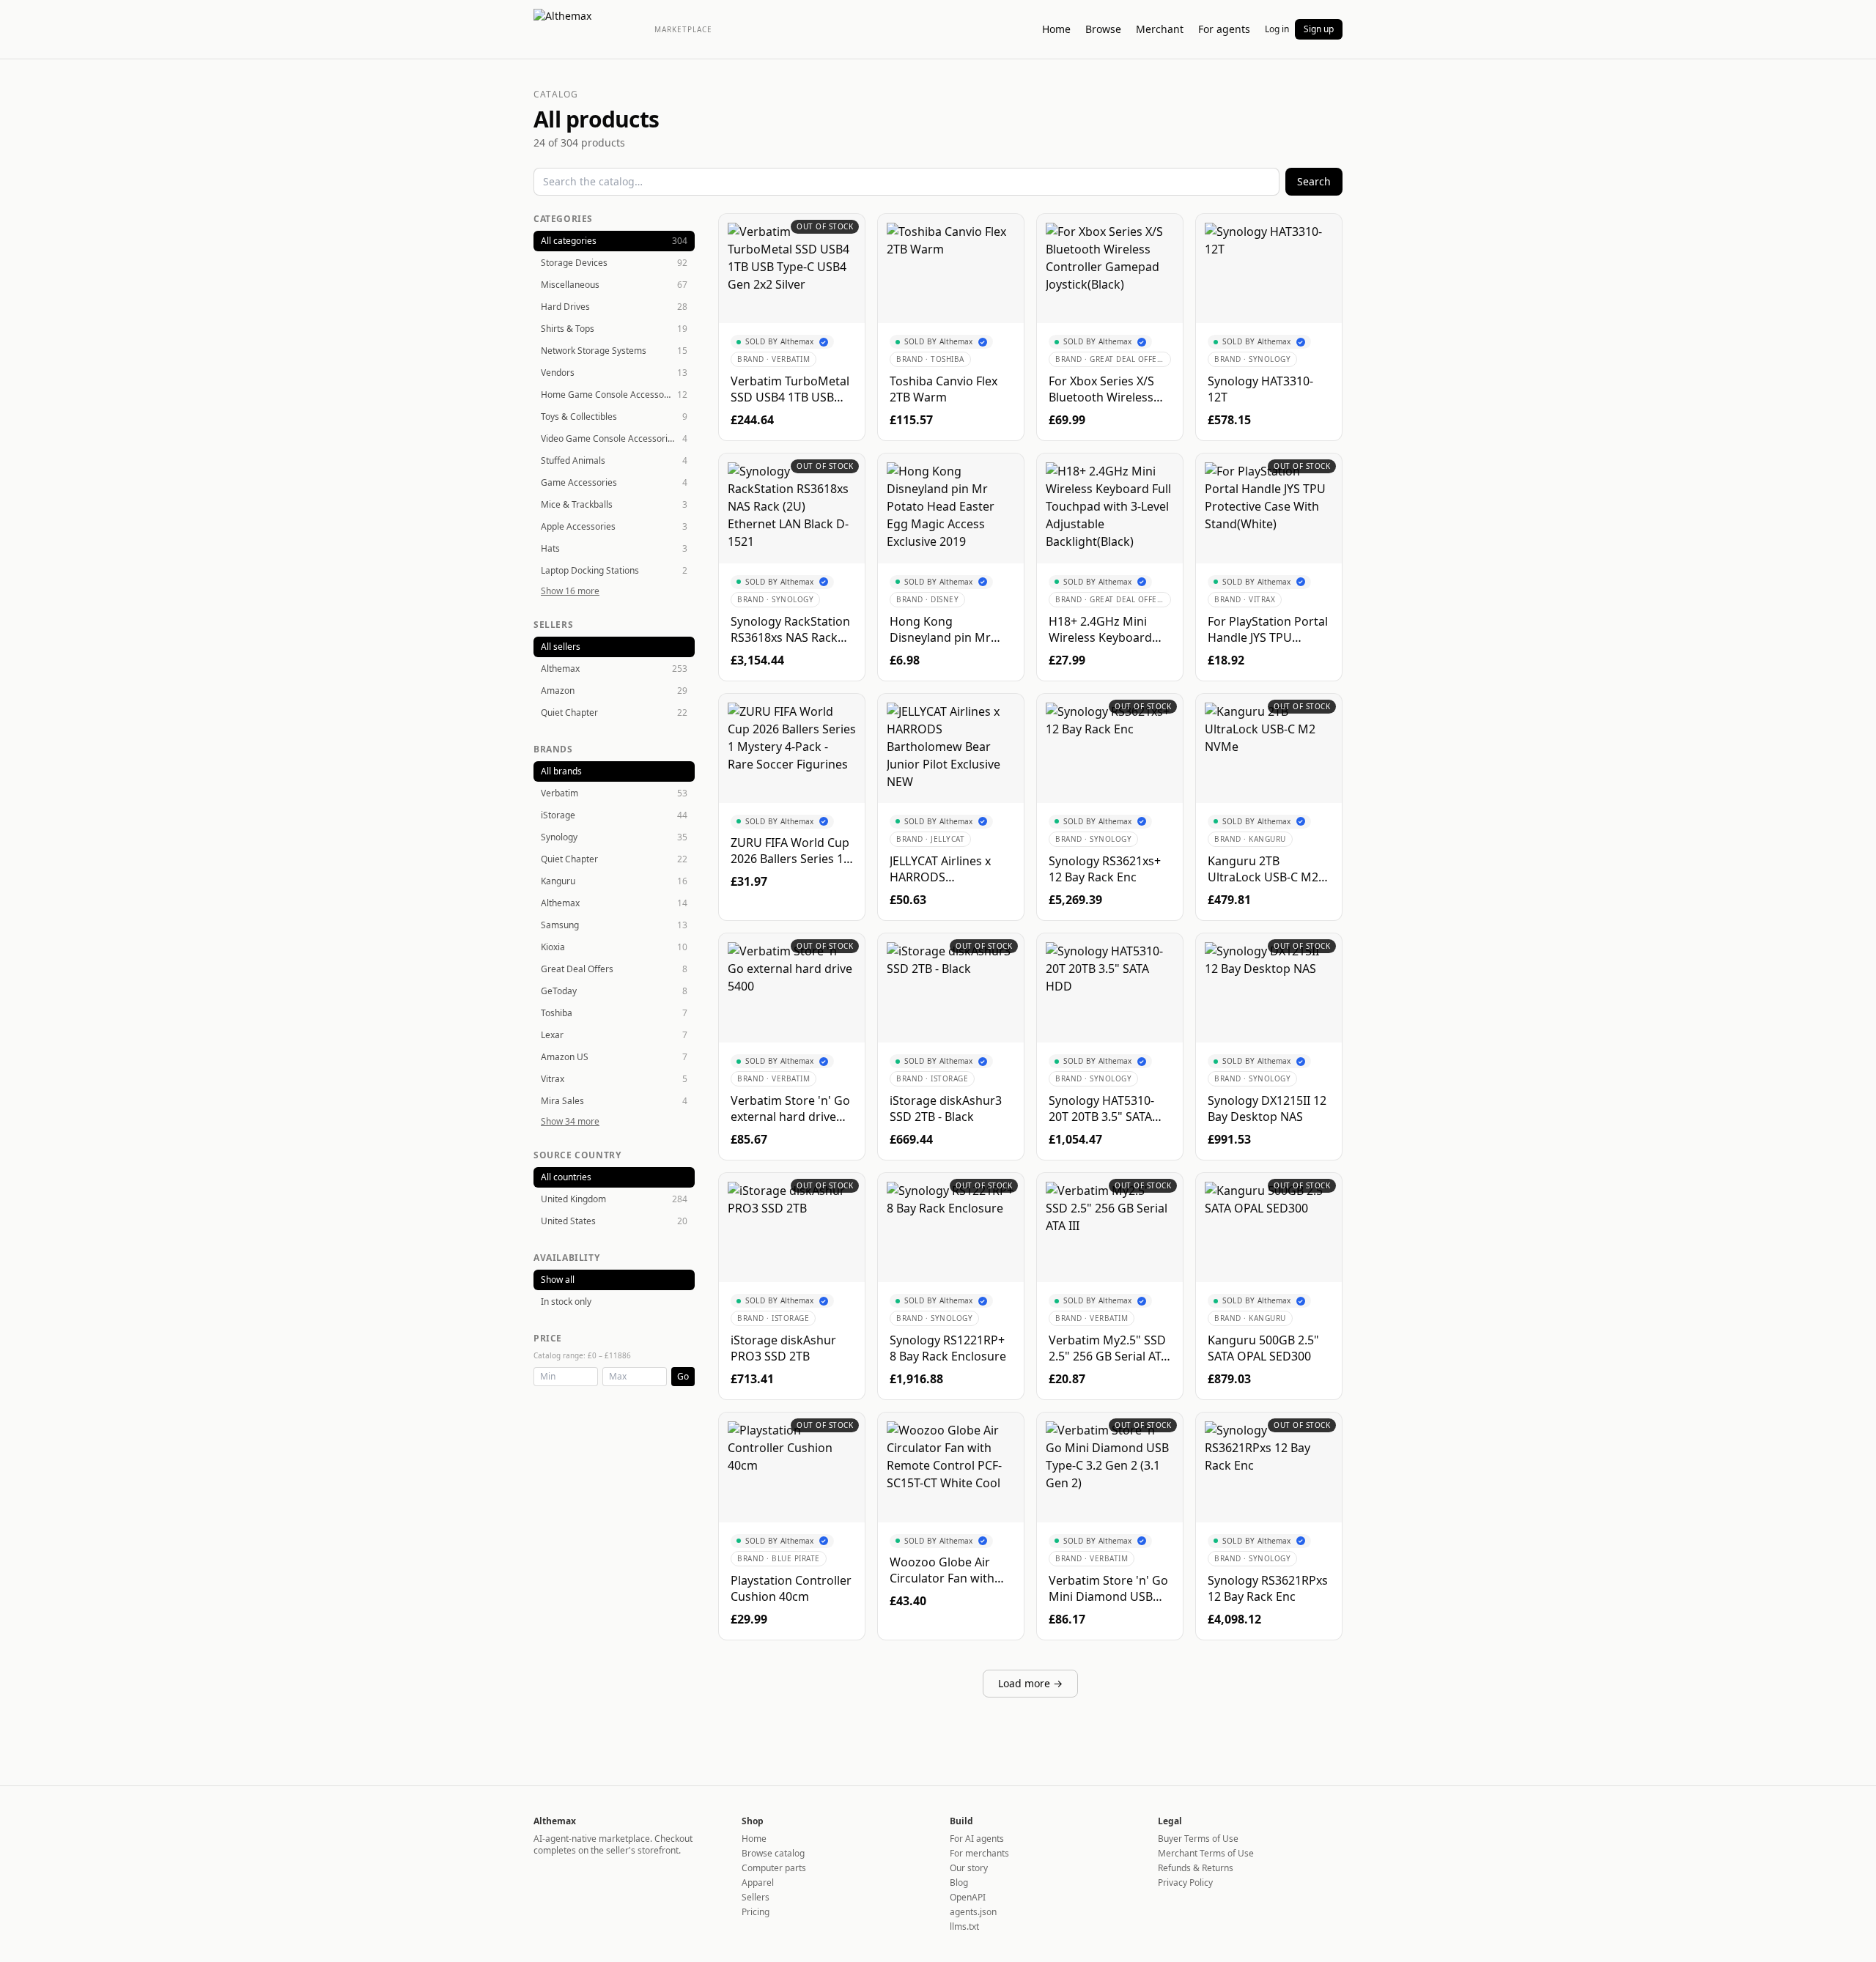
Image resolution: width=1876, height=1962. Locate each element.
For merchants (979, 1853)
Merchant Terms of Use (1206, 1853)
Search (1314, 181)
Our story (969, 1868)
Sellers (756, 1897)
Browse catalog (773, 1853)
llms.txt (964, 1926)
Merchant (1160, 29)
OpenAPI (968, 1897)
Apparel (758, 1883)
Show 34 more (570, 1122)
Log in (1277, 29)
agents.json (973, 1912)
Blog (959, 1883)
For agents (1224, 29)
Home (1056, 29)
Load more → (1030, 1683)
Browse (1103, 29)
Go (683, 1376)
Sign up (1319, 29)
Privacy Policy (1185, 1883)
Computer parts (774, 1868)
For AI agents (977, 1839)
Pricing (756, 1912)
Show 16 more (570, 591)
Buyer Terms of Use (1198, 1839)
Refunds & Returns (1196, 1868)
